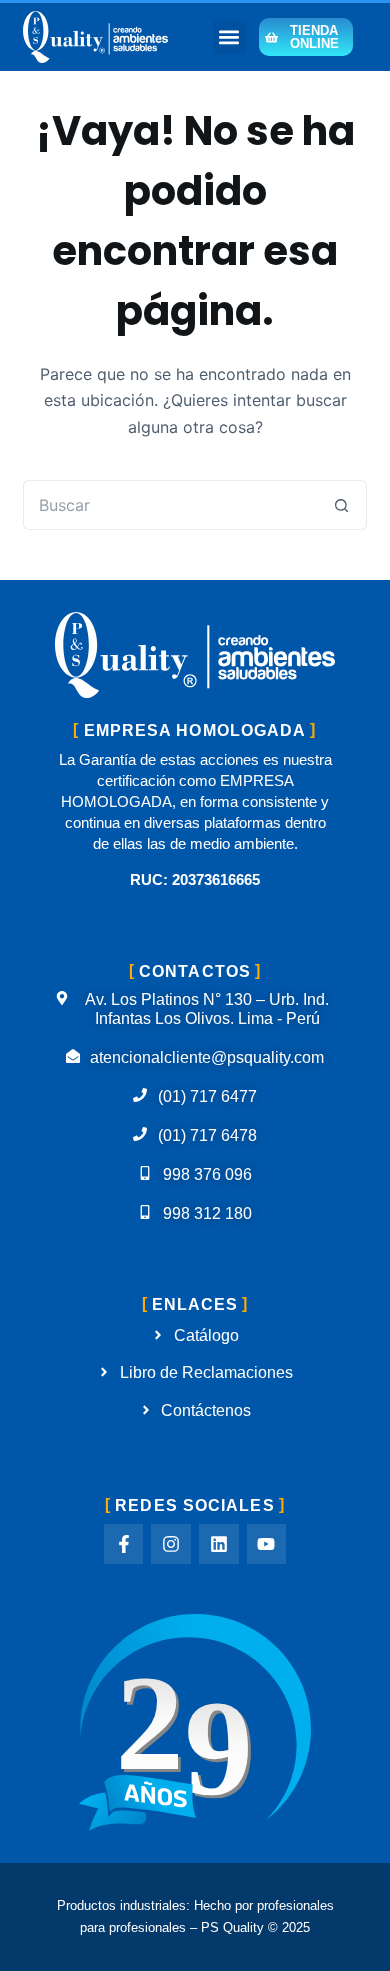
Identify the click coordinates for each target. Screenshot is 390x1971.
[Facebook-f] (124, 1544)
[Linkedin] (219, 1544)
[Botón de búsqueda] (342, 505)
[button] (229, 37)
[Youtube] (267, 1544)
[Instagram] (171, 1544)
